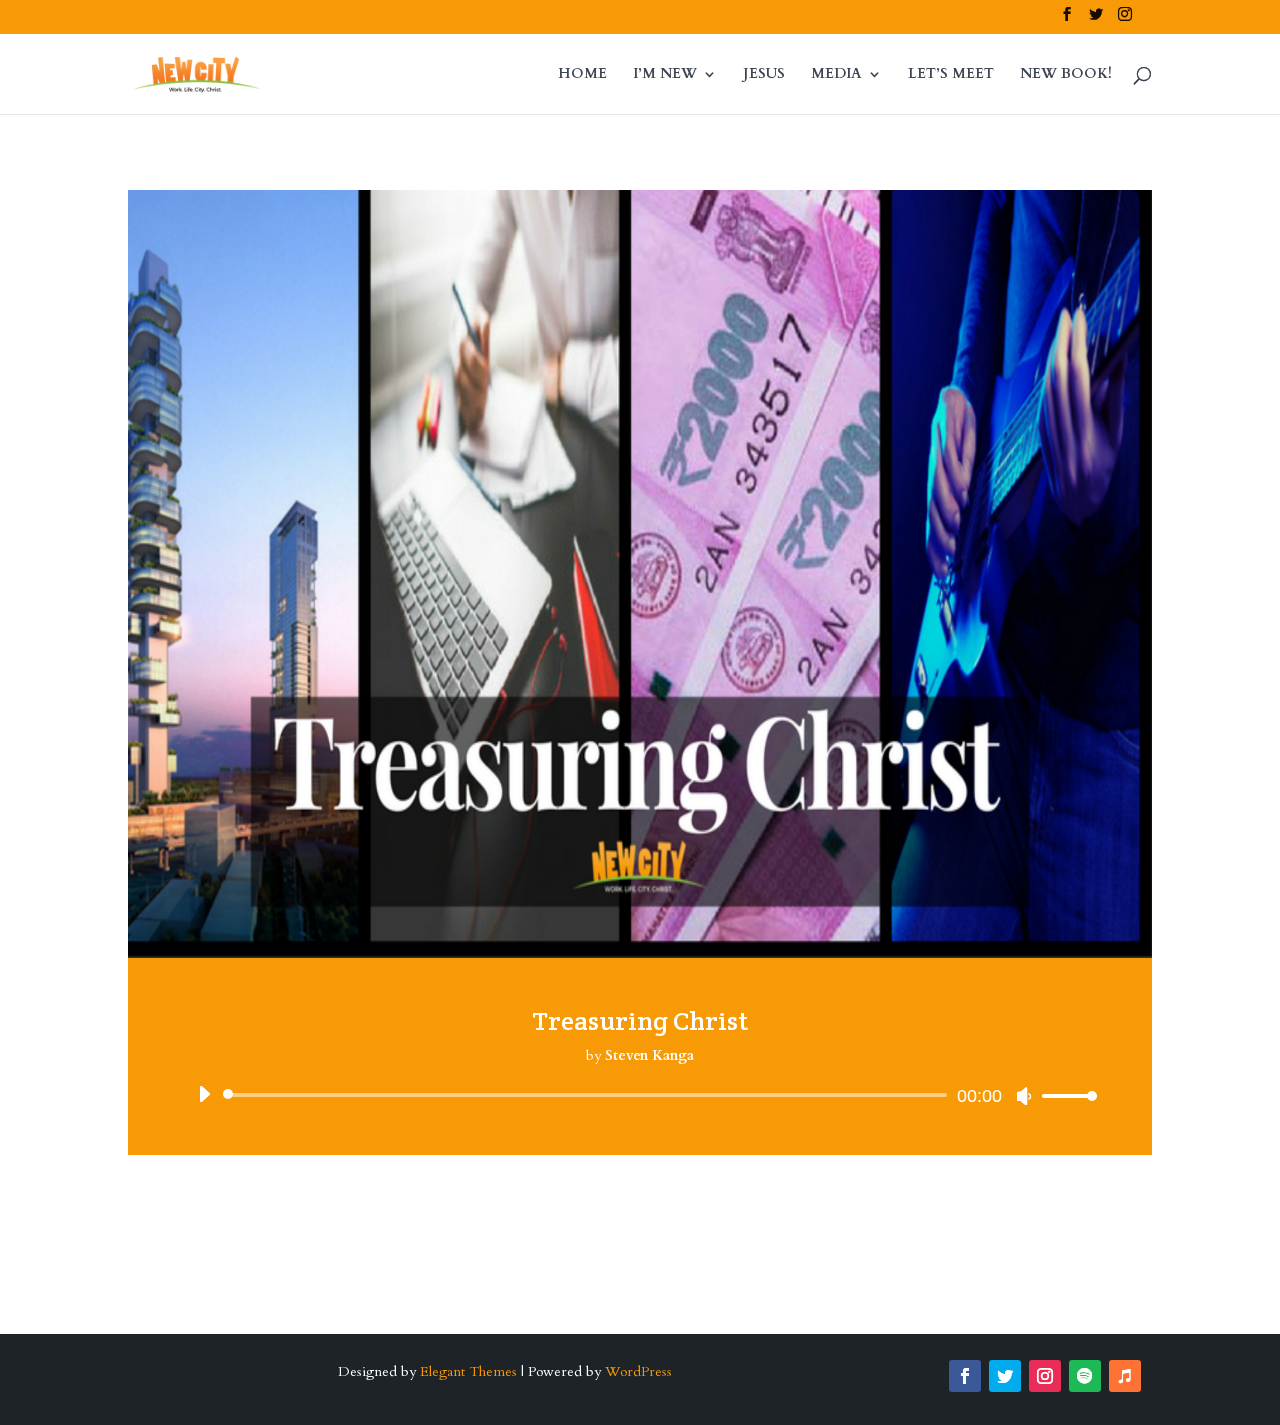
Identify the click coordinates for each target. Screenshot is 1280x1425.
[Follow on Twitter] (1005, 1376)
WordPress (638, 1371)
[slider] (1064, 1095)
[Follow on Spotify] (1085, 1376)
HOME (582, 75)
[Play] (204, 1094)
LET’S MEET (951, 75)
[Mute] (1024, 1096)
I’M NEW (665, 75)
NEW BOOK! (1066, 75)
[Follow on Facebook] (965, 1376)
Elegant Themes (468, 1371)
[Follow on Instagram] (1045, 1376)
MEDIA (836, 75)
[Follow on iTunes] (1125, 1376)
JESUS (764, 75)
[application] (640, 1095)
